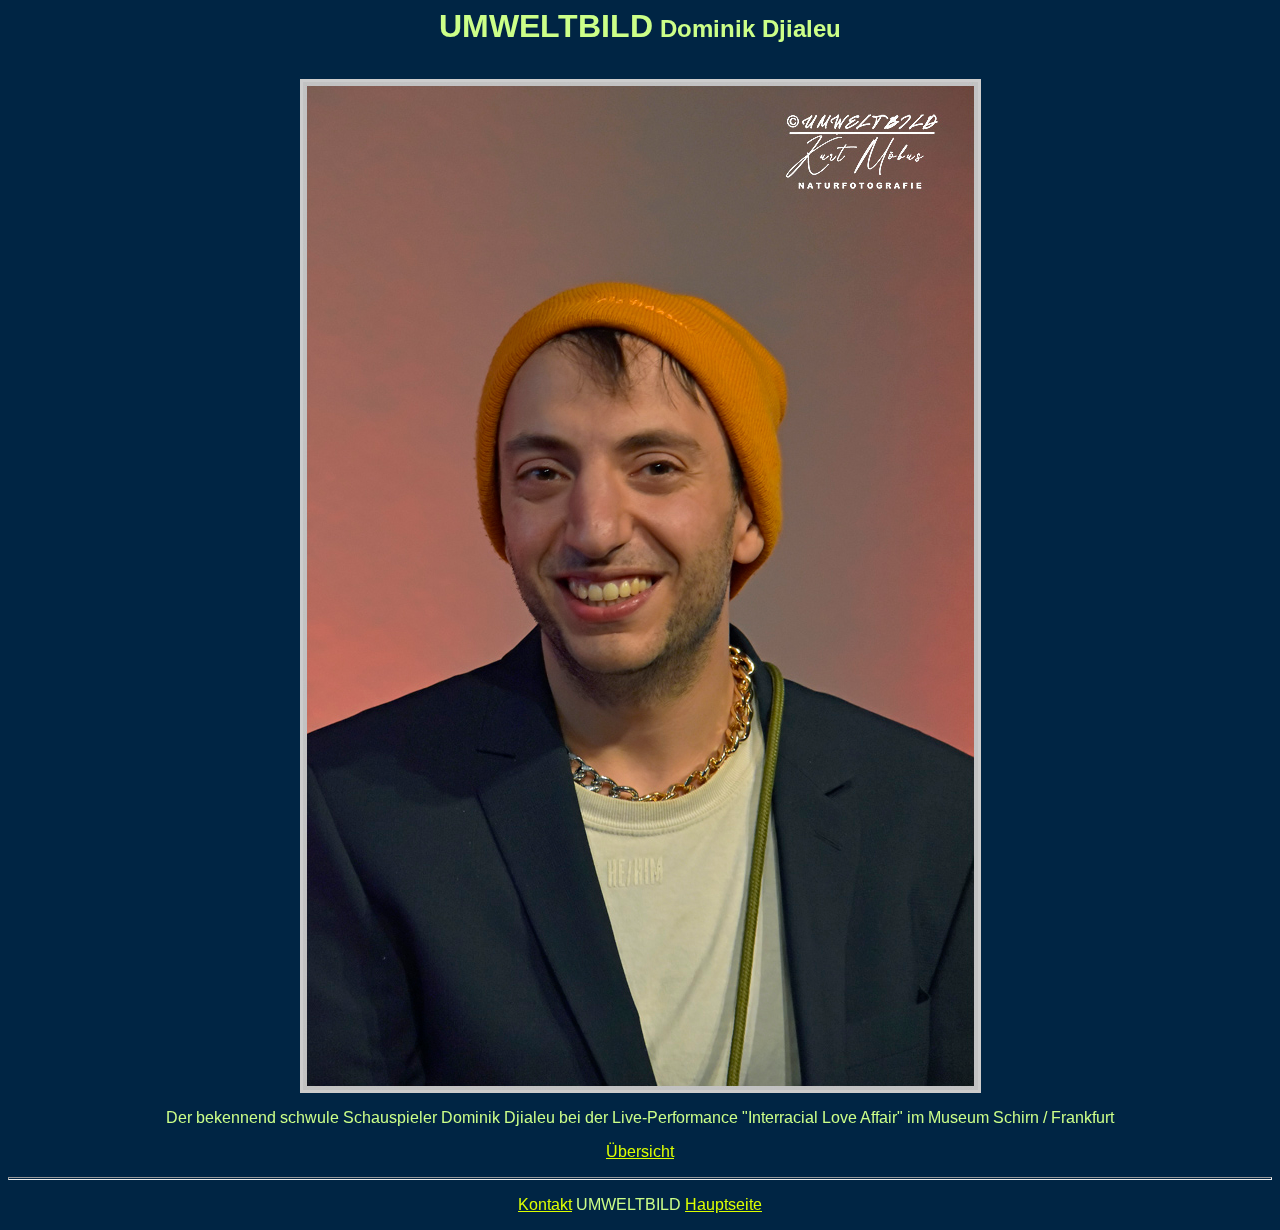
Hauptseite (723, 1204)
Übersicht (640, 1151)
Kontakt (545, 1204)
